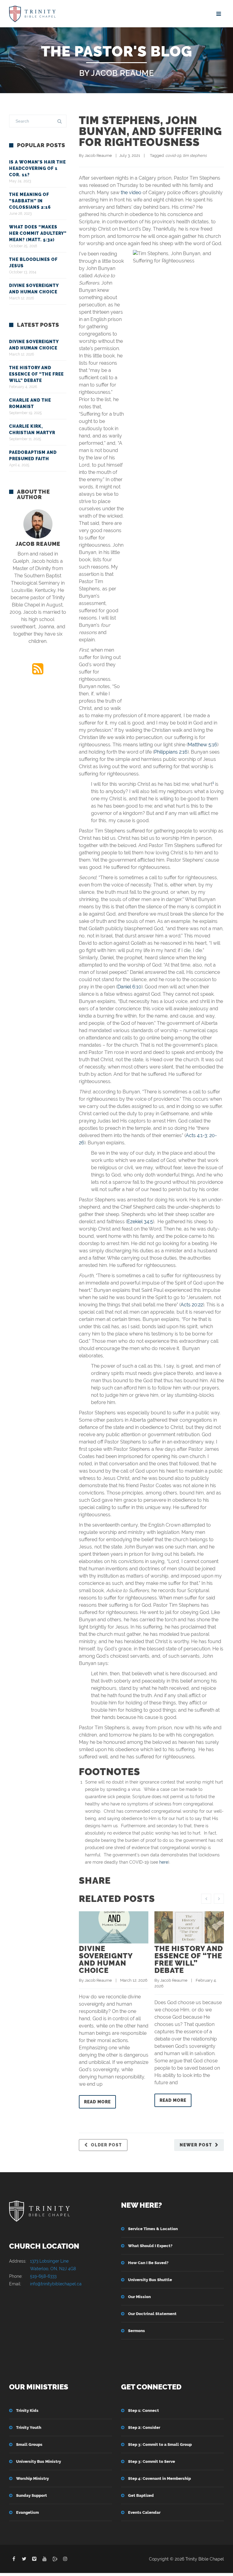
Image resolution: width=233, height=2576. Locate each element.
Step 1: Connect (144, 2411)
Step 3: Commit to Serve (152, 2461)
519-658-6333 (43, 2276)
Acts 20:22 (192, 1305)
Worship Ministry (32, 2478)
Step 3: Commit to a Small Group (160, 2444)
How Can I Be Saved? (148, 2263)
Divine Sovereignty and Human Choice (106, 1959)
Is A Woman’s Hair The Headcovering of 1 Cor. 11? (37, 168)
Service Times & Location (153, 2229)
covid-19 (173, 155)
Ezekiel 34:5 (140, 1222)
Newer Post (196, 2145)
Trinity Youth (29, 2427)
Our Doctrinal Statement (152, 2314)
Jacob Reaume (98, 155)
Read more (97, 2102)
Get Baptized (141, 2495)
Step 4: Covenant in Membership (159, 2478)
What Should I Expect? (150, 2246)
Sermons (137, 2331)
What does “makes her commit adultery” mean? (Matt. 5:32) (38, 233)
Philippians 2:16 (171, 752)
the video (131, 192)
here (164, 1862)
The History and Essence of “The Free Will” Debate (189, 1959)
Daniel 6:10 (129, 987)
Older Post (106, 2145)
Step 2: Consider (144, 2427)
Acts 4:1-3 (196, 1135)
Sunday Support (32, 2495)
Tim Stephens (195, 155)
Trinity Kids (27, 2411)
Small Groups (29, 2444)
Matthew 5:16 (203, 745)
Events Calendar (144, 2512)
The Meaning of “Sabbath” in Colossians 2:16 (30, 201)
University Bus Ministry (39, 2461)
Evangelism (27, 2512)
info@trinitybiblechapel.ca (56, 2284)
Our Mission (139, 2297)
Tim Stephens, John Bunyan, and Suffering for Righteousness (150, 131)
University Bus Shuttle (150, 2280)
